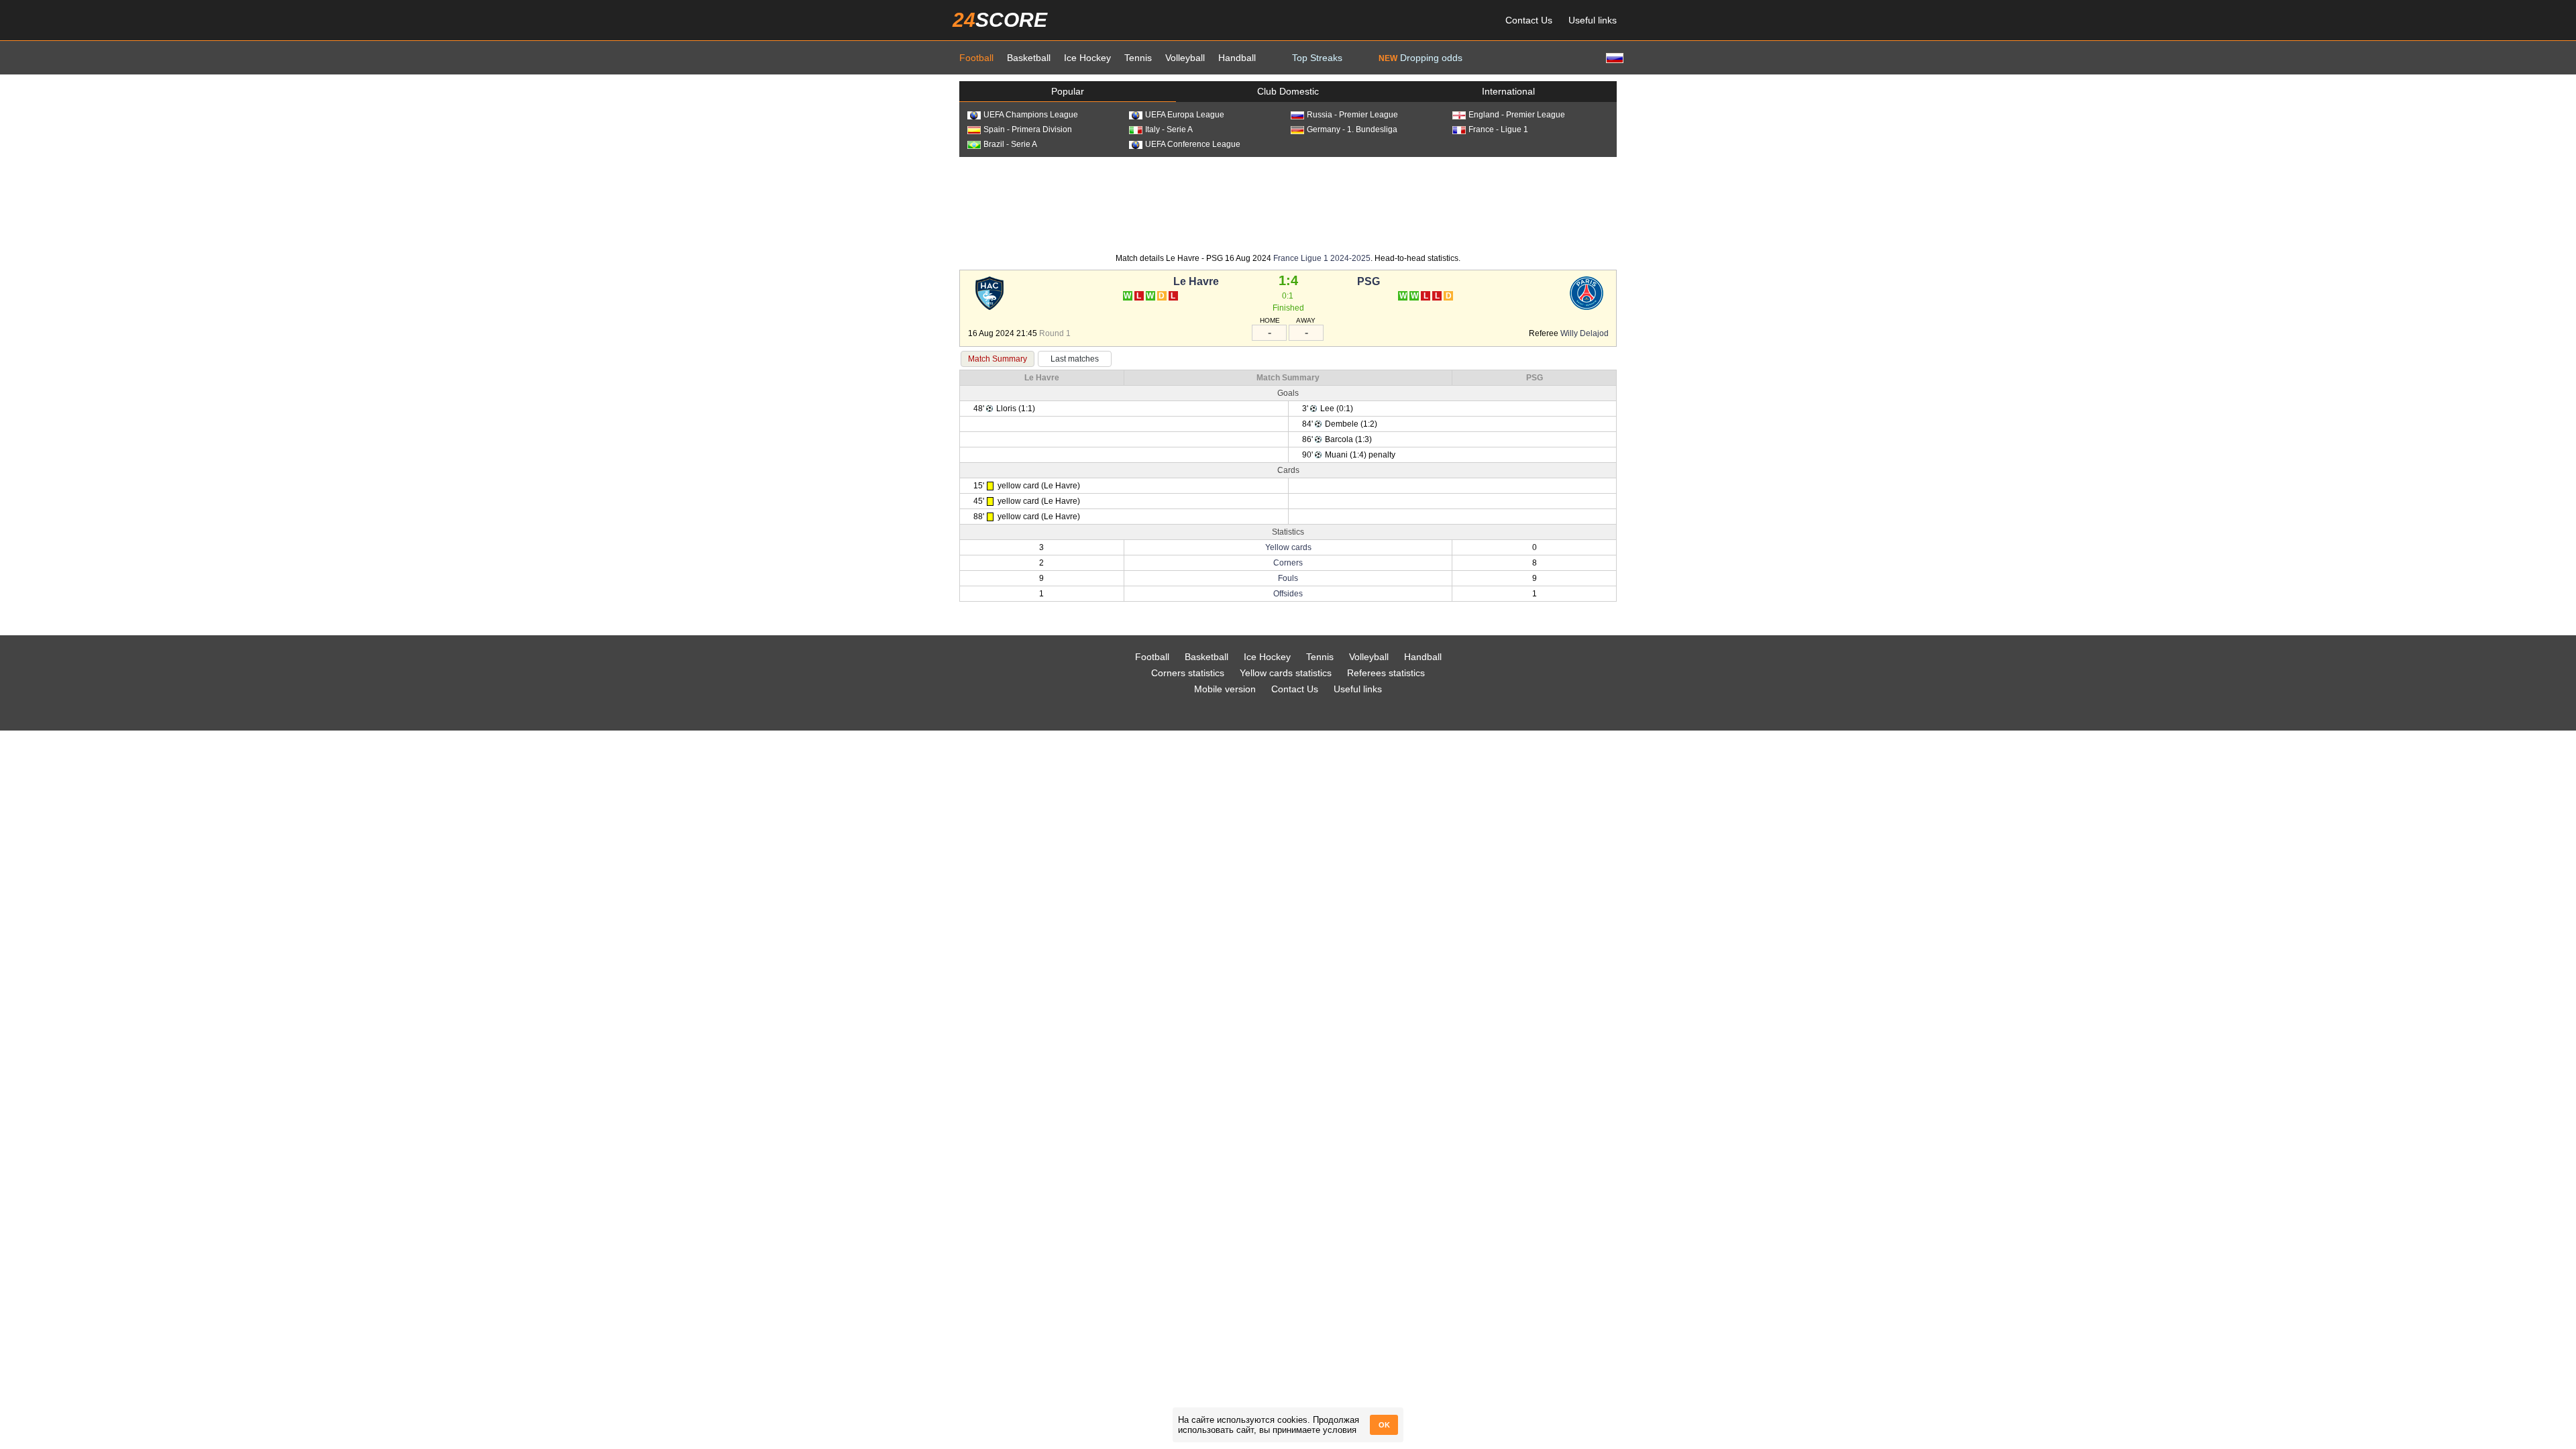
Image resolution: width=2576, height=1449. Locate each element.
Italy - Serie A (1169, 129)
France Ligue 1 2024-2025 (1322, 258)
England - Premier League (1517, 115)
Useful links (1593, 20)
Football (976, 58)
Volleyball (1185, 58)
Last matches (1075, 359)
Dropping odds (1420, 58)
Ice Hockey (1087, 58)
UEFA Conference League (1193, 144)
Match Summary (998, 359)
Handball (1237, 58)
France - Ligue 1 (1498, 129)
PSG (1368, 281)
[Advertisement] (1288, 204)
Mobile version (1225, 689)
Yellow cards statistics (1286, 673)
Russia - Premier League (1352, 115)
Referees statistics (1386, 673)
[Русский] (1613, 57)
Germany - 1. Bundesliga (1352, 129)
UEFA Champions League (1031, 115)
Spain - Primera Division (1028, 129)
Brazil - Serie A (1010, 144)
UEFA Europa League (1185, 115)
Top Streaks (1317, 58)
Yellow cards (1288, 547)
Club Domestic (1288, 91)
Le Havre (1196, 281)
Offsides (1288, 594)
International (1508, 91)
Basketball (1029, 58)
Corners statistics (1188, 673)
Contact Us (1529, 20)
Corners (1288, 563)
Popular (1068, 91)
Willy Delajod (1585, 333)
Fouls (1288, 578)
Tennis (1138, 58)
